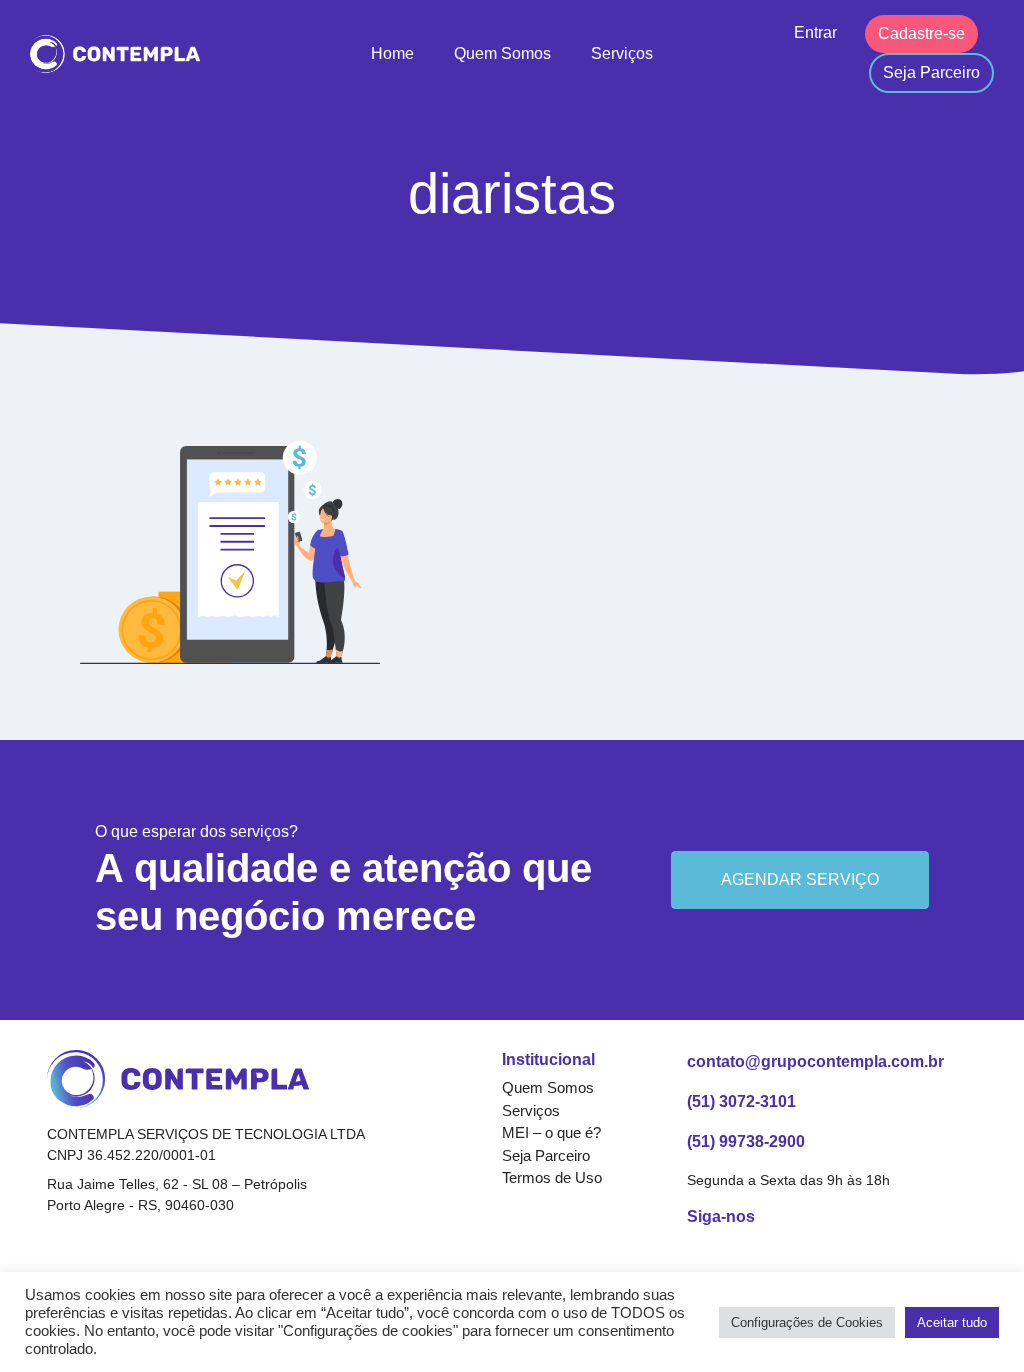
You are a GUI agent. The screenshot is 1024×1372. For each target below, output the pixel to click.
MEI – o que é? (551, 1132)
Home (392, 53)
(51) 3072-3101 (741, 1101)
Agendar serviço (800, 879)
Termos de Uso (552, 1177)
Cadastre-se (921, 33)
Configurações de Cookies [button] (807, 1322)
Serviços (622, 53)
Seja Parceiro (931, 72)
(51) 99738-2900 (746, 1141)
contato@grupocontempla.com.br (815, 1061)
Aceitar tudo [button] (952, 1322)
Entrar (815, 32)
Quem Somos (502, 53)
